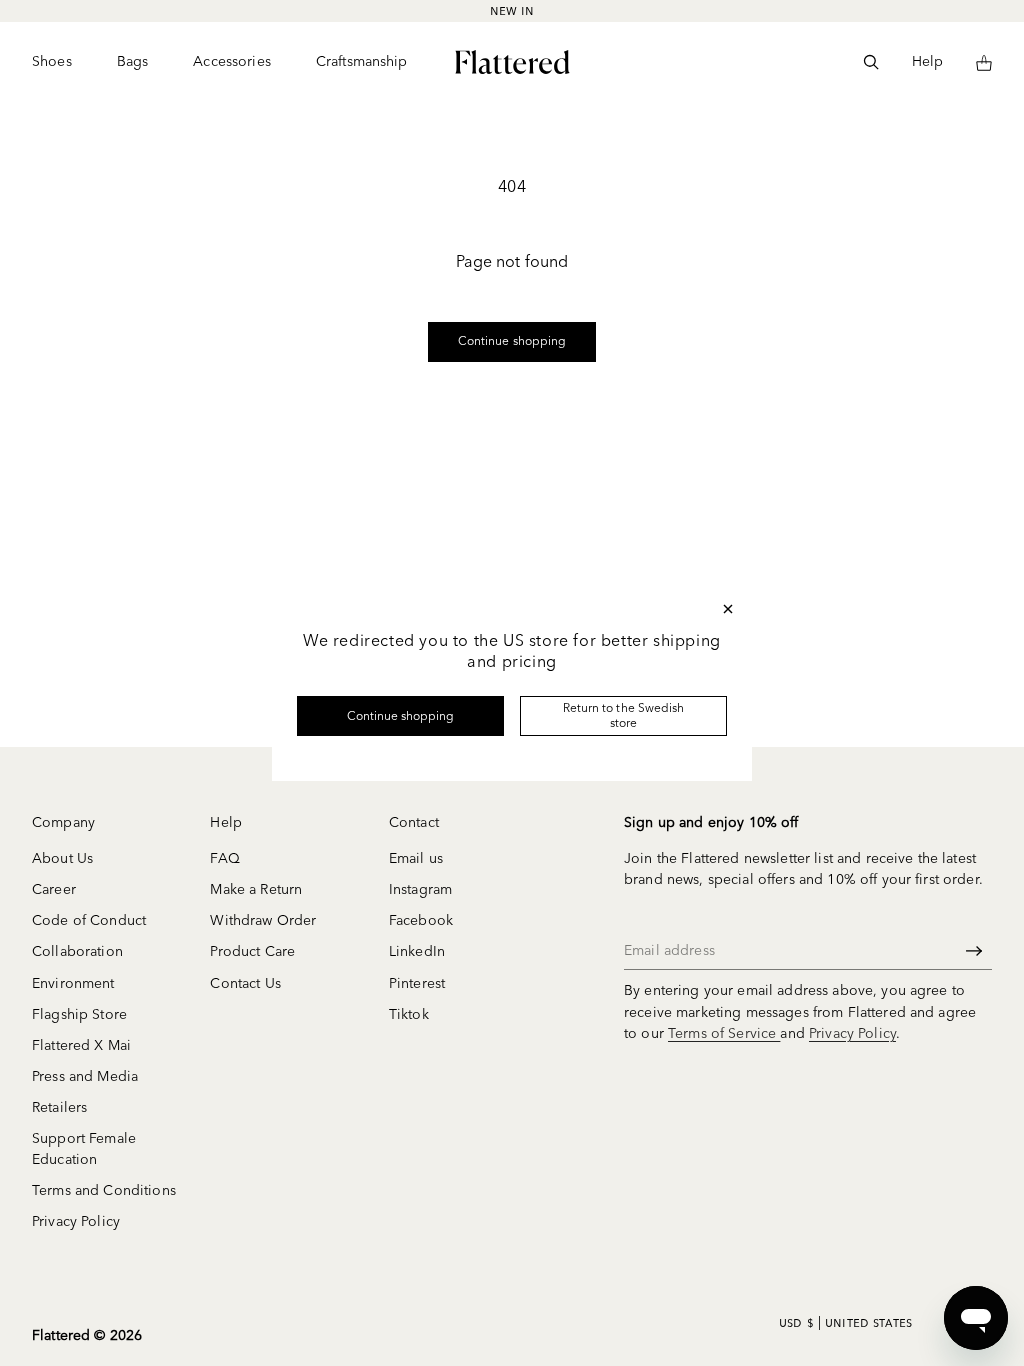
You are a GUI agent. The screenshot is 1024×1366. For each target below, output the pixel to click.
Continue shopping (401, 715)
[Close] (728, 609)
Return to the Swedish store (623, 714)
